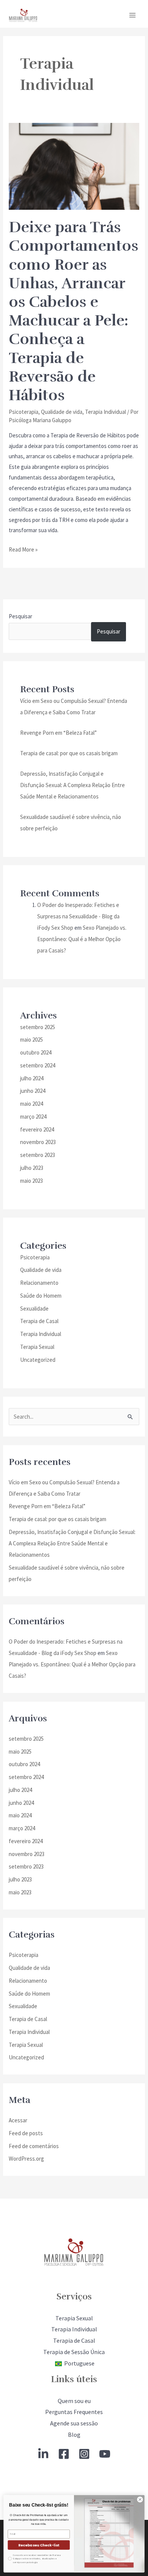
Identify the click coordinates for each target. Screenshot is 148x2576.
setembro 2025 (38, 1027)
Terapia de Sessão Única (74, 2352)
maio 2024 (31, 1104)
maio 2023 (31, 1181)
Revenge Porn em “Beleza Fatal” (58, 733)
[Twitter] (43, 2454)
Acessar (18, 2120)
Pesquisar (20, 616)
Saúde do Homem (41, 1296)
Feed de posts (26, 2133)
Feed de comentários (34, 2146)
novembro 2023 (38, 1142)
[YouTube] (105, 2454)
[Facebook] (64, 2454)
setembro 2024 (38, 1065)
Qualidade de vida (62, 412)
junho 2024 (33, 1091)
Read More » (23, 549)
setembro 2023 (38, 1155)
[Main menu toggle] (133, 15)
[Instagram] (84, 2454)
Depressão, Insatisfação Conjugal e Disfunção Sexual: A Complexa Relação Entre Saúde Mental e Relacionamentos (72, 785)
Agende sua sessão (74, 2423)
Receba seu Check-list (39, 2545)
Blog (74, 2435)
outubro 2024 (36, 1052)
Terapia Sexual (37, 1347)
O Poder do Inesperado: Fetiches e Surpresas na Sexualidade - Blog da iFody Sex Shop (78, 916)
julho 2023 (32, 1168)
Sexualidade (34, 1308)
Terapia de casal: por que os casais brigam (69, 753)
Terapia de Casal (39, 1321)
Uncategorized (38, 1360)
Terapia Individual (105, 412)
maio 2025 (31, 1040)
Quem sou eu (74, 2401)
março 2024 (33, 1117)
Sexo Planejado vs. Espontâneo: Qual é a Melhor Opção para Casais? (82, 939)
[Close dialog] (140, 2499)
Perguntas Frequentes (74, 2412)
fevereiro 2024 (37, 1129)
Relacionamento (39, 1283)
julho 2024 (32, 1078)
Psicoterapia (24, 412)
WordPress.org (26, 2159)
